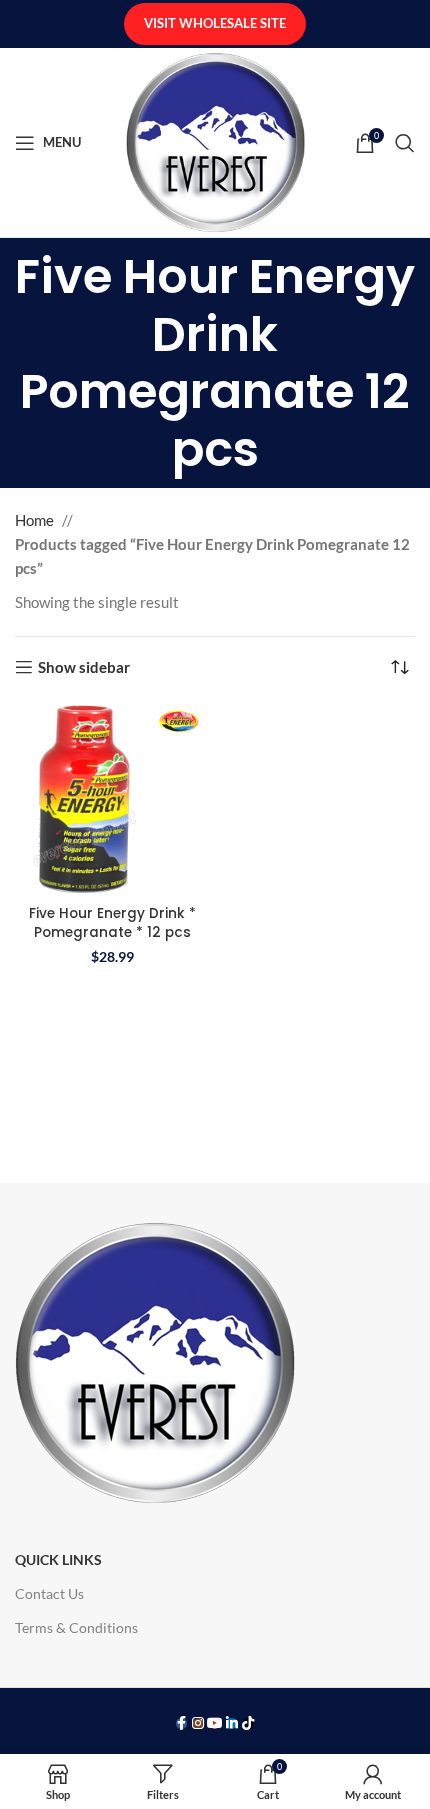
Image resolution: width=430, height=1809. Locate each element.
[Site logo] (215, 140)
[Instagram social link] (198, 1723)
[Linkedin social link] (231, 1723)
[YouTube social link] (215, 1723)
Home (34, 520)
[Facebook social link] (181, 1723)
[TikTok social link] (248, 1723)
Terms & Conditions (76, 1627)
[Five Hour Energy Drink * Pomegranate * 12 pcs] (112, 799)
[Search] (405, 143)
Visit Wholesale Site (215, 23)
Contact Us (49, 1593)
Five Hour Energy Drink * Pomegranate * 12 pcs (112, 923)
